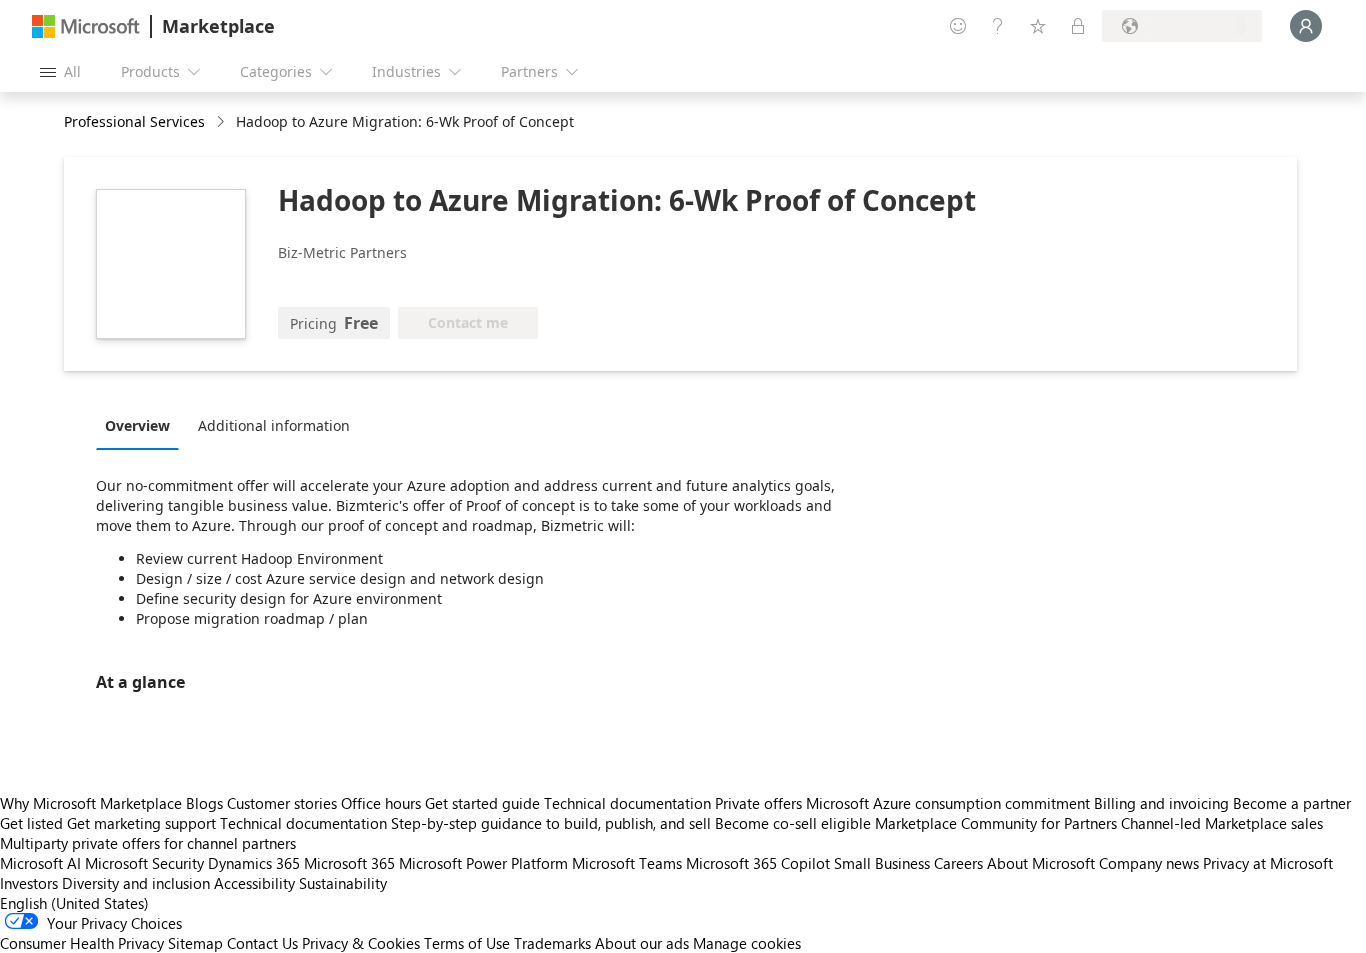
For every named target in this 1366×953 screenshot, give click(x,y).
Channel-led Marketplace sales (1222, 823)
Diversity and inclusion (136, 883)
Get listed (31, 823)
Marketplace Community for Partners (996, 823)
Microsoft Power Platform (483, 863)
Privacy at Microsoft (1268, 863)
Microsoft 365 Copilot (758, 863)
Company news (1149, 863)
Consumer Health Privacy (82, 943)
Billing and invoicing (1161, 803)
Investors (29, 883)
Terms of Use (467, 943)
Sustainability (343, 883)
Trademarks (552, 943)
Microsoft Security (144, 863)
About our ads (642, 943)
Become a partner (1292, 803)
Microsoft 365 (349, 863)
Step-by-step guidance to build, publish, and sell (551, 823)
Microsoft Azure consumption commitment (950, 803)
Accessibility (254, 883)
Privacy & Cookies (361, 943)
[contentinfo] (222, 122)
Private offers (758, 803)
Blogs (204, 803)
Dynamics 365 (254, 863)
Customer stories (282, 803)
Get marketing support (141, 823)
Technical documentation (627, 803)
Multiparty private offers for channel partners (148, 843)
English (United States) (74, 903)
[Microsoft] (86, 26)
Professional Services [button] (134, 121)
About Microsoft (1041, 863)
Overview (137, 425)
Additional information (274, 425)
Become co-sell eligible (793, 823)
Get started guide (482, 803)
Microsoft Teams (627, 863)
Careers (958, 863)
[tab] (142, 425)
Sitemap (195, 943)
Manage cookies (747, 943)
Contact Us (262, 943)
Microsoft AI (40, 863)
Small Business (882, 863)
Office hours (381, 803)
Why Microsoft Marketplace (91, 803)
